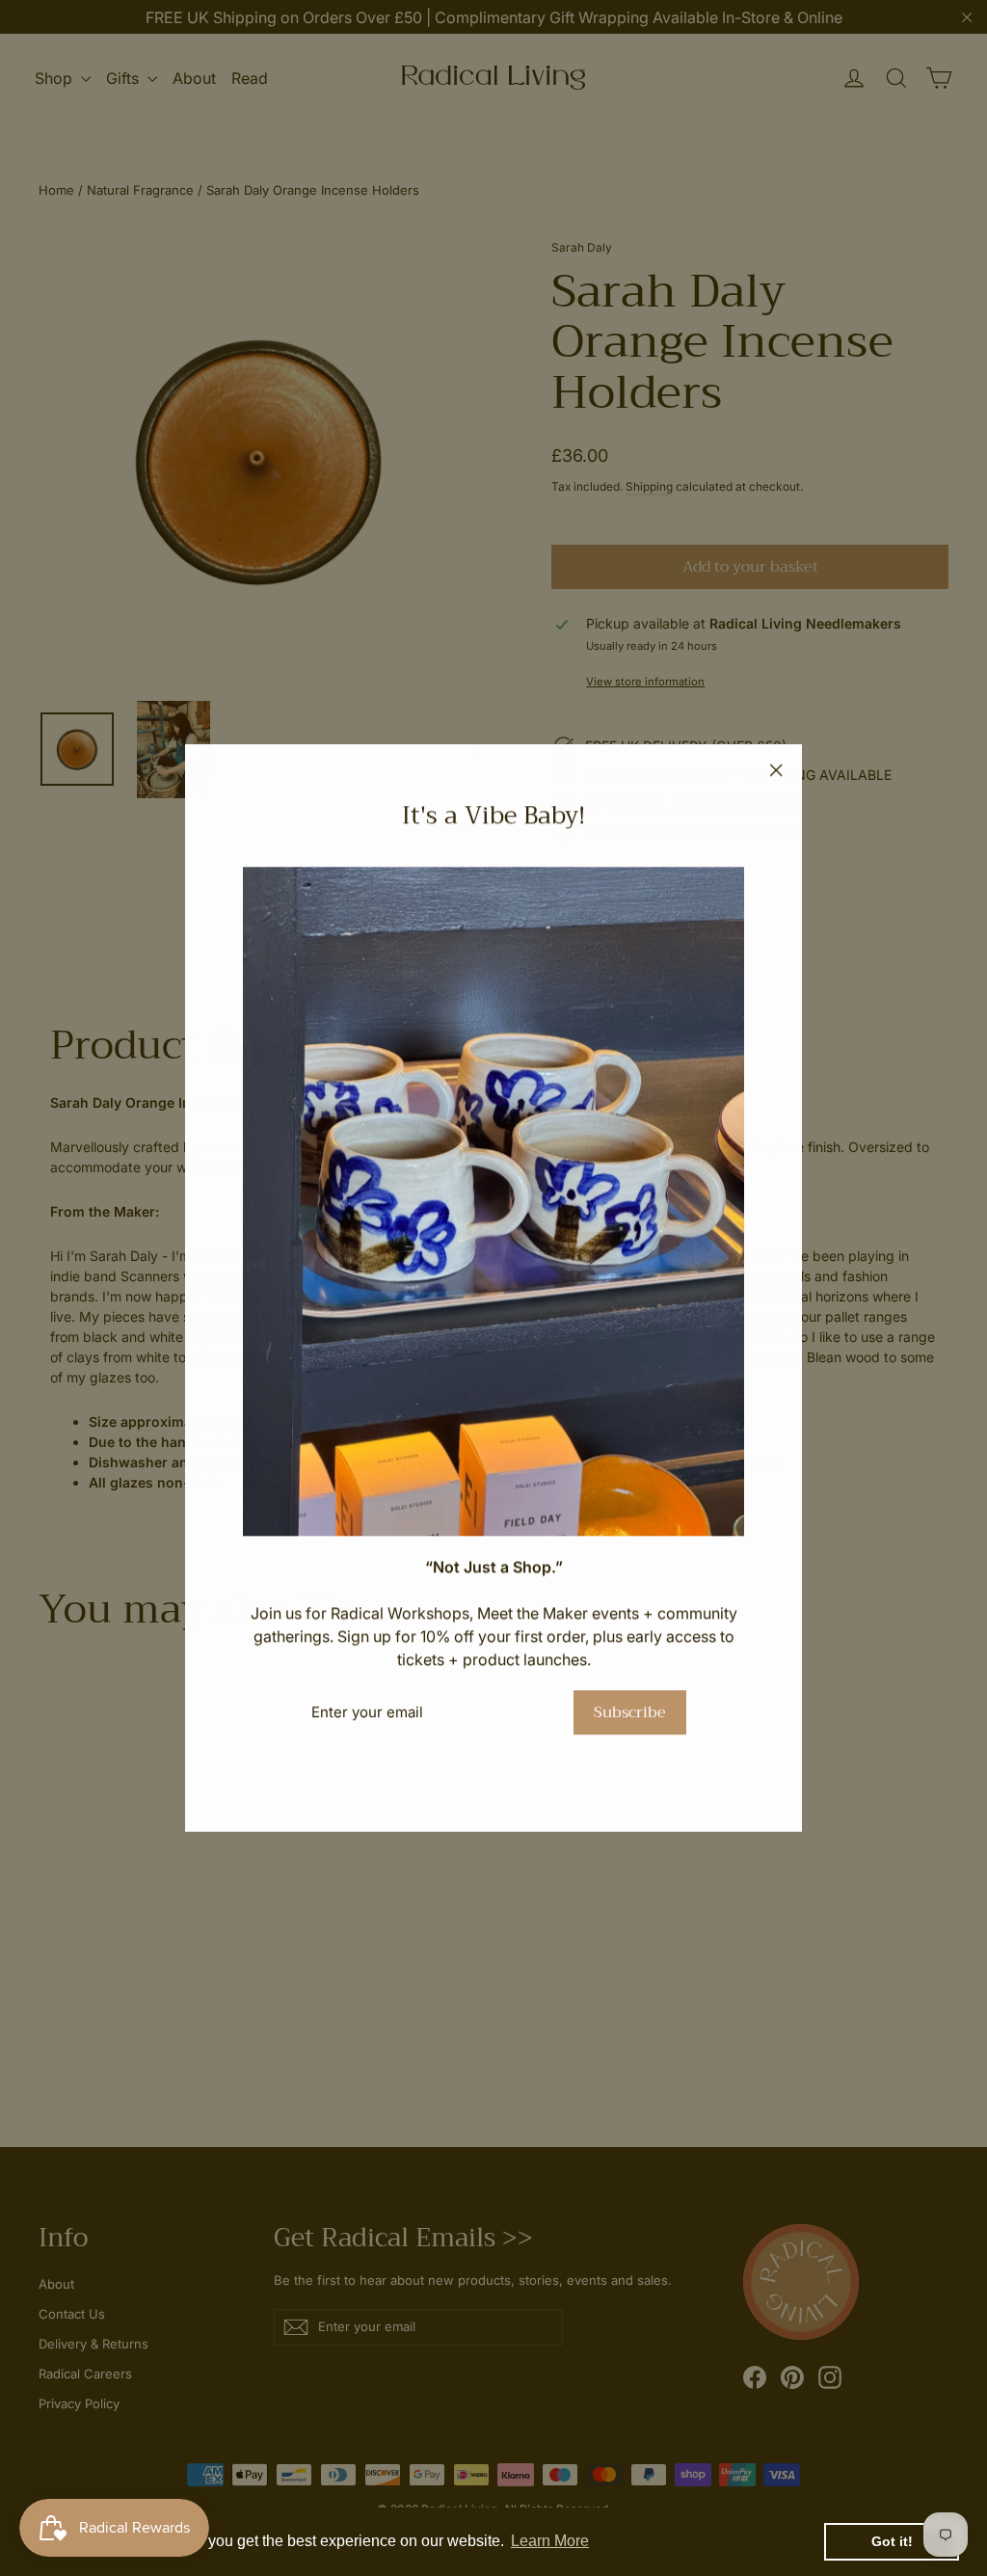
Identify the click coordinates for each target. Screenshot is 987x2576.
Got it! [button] (892, 2541)
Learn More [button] (550, 2541)
